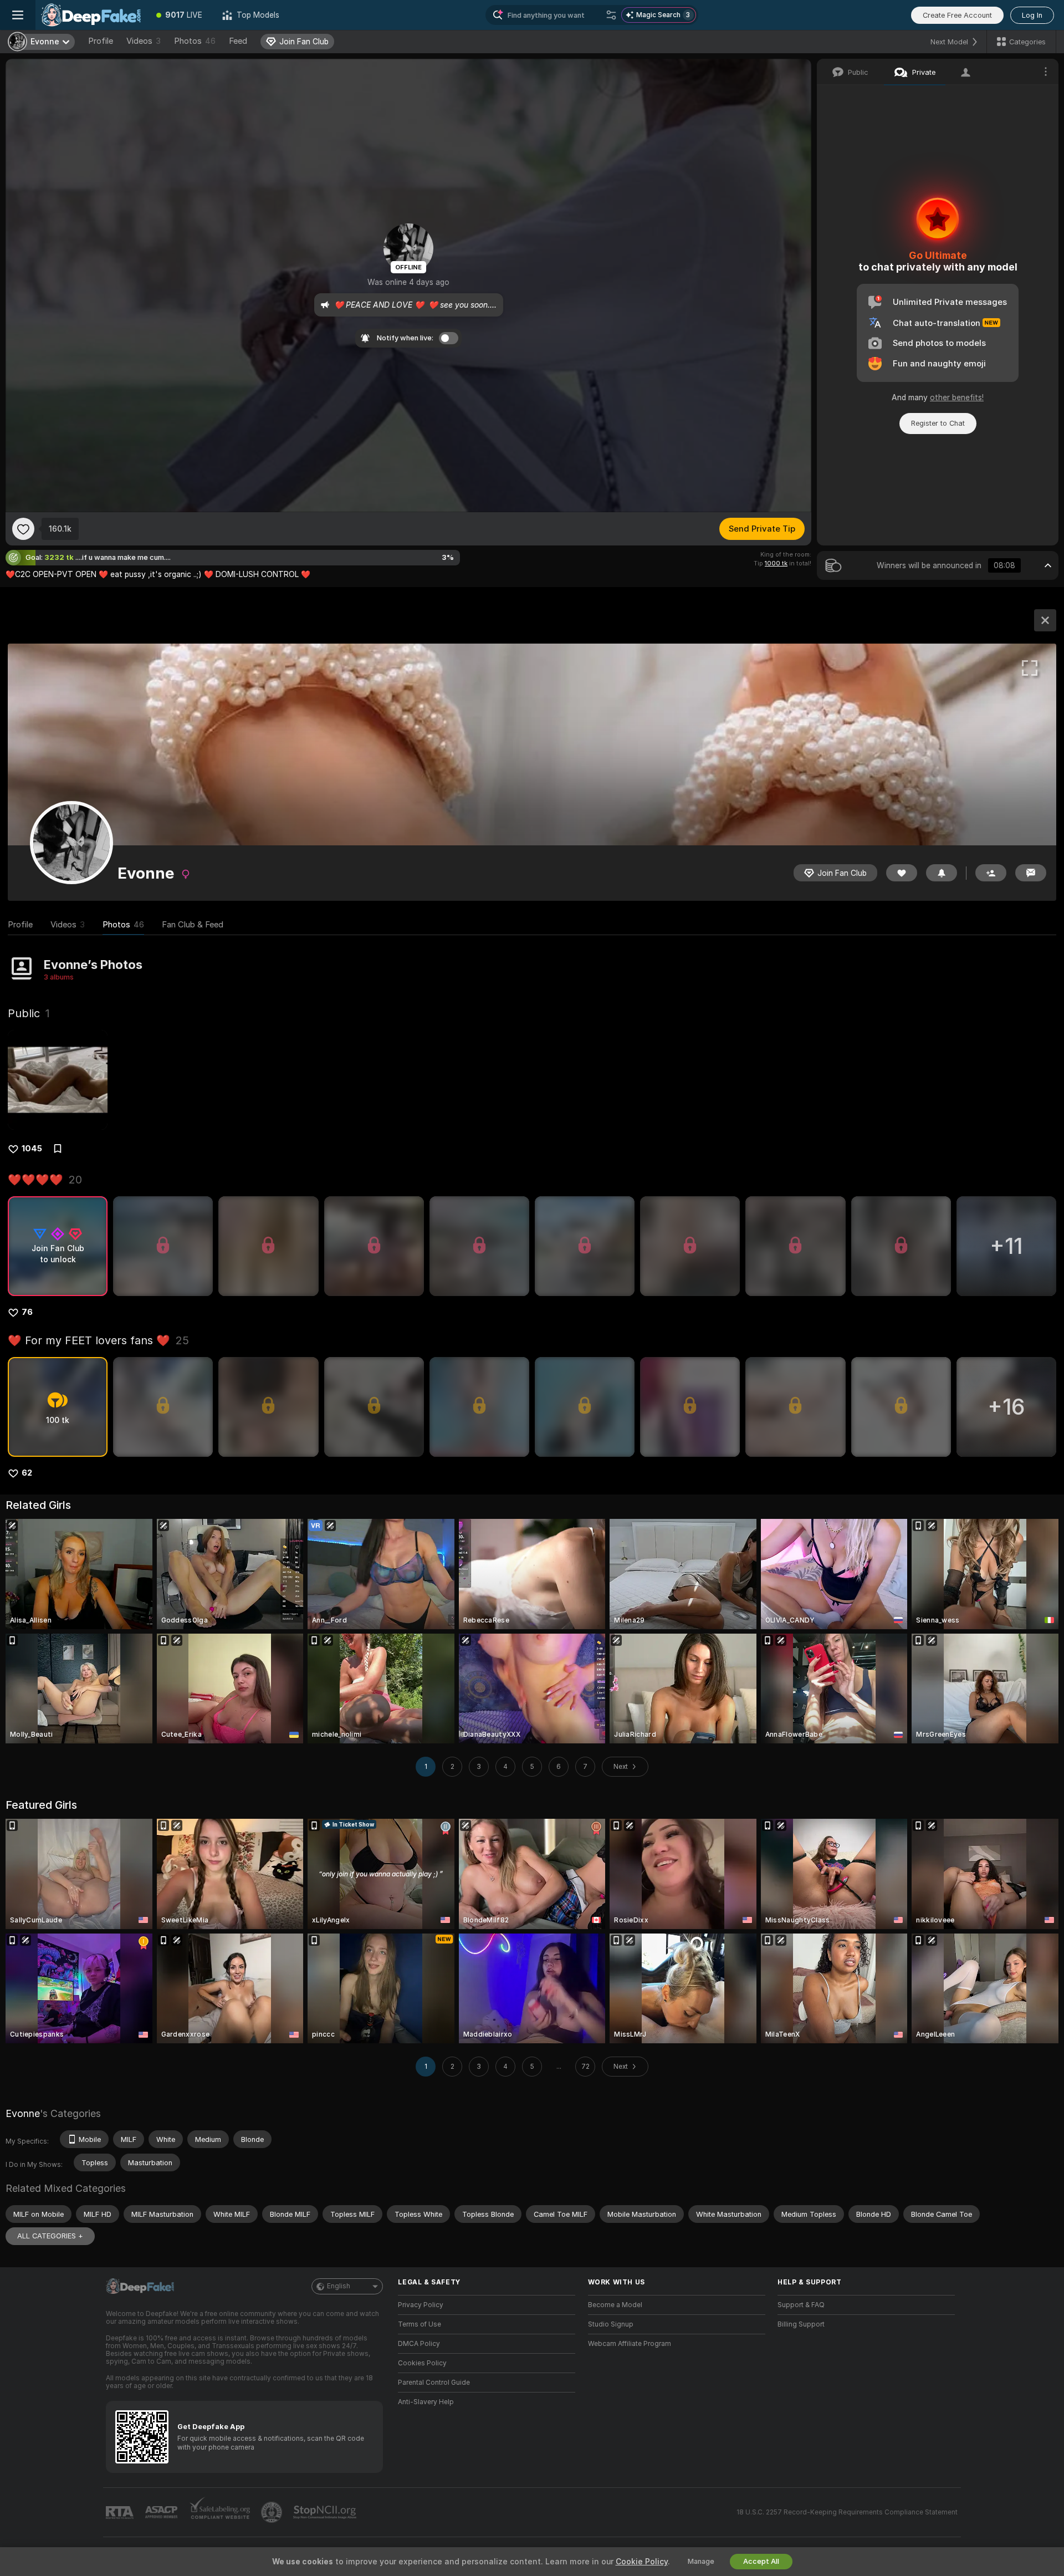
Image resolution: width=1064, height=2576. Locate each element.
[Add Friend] (991, 873)
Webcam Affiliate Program (630, 2344)
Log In (1032, 15)
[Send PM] (1031, 873)
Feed (238, 41)
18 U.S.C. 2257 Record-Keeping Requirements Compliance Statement (847, 2512)
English (339, 2286)
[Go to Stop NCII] (326, 2512)
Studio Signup (611, 2324)
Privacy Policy (421, 2305)
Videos (144, 41)
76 (27, 1312)
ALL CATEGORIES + (50, 2236)
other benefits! (957, 397)
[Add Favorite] (23, 529)
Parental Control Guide (434, 2383)
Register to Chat (938, 423)
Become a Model (615, 2305)
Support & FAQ (801, 2305)
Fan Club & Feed (193, 925)
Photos (195, 41)
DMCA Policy (419, 2344)
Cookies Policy (422, 2363)
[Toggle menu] (18, 15)
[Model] (1045, 620)
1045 (32, 1149)
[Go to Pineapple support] (273, 2512)
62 (27, 1473)
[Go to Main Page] (91, 15)
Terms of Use (420, 2324)
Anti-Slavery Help (426, 2402)
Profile (101, 41)
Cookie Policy (642, 2562)
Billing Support (801, 2324)
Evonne (23, 2113)
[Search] (611, 15)
